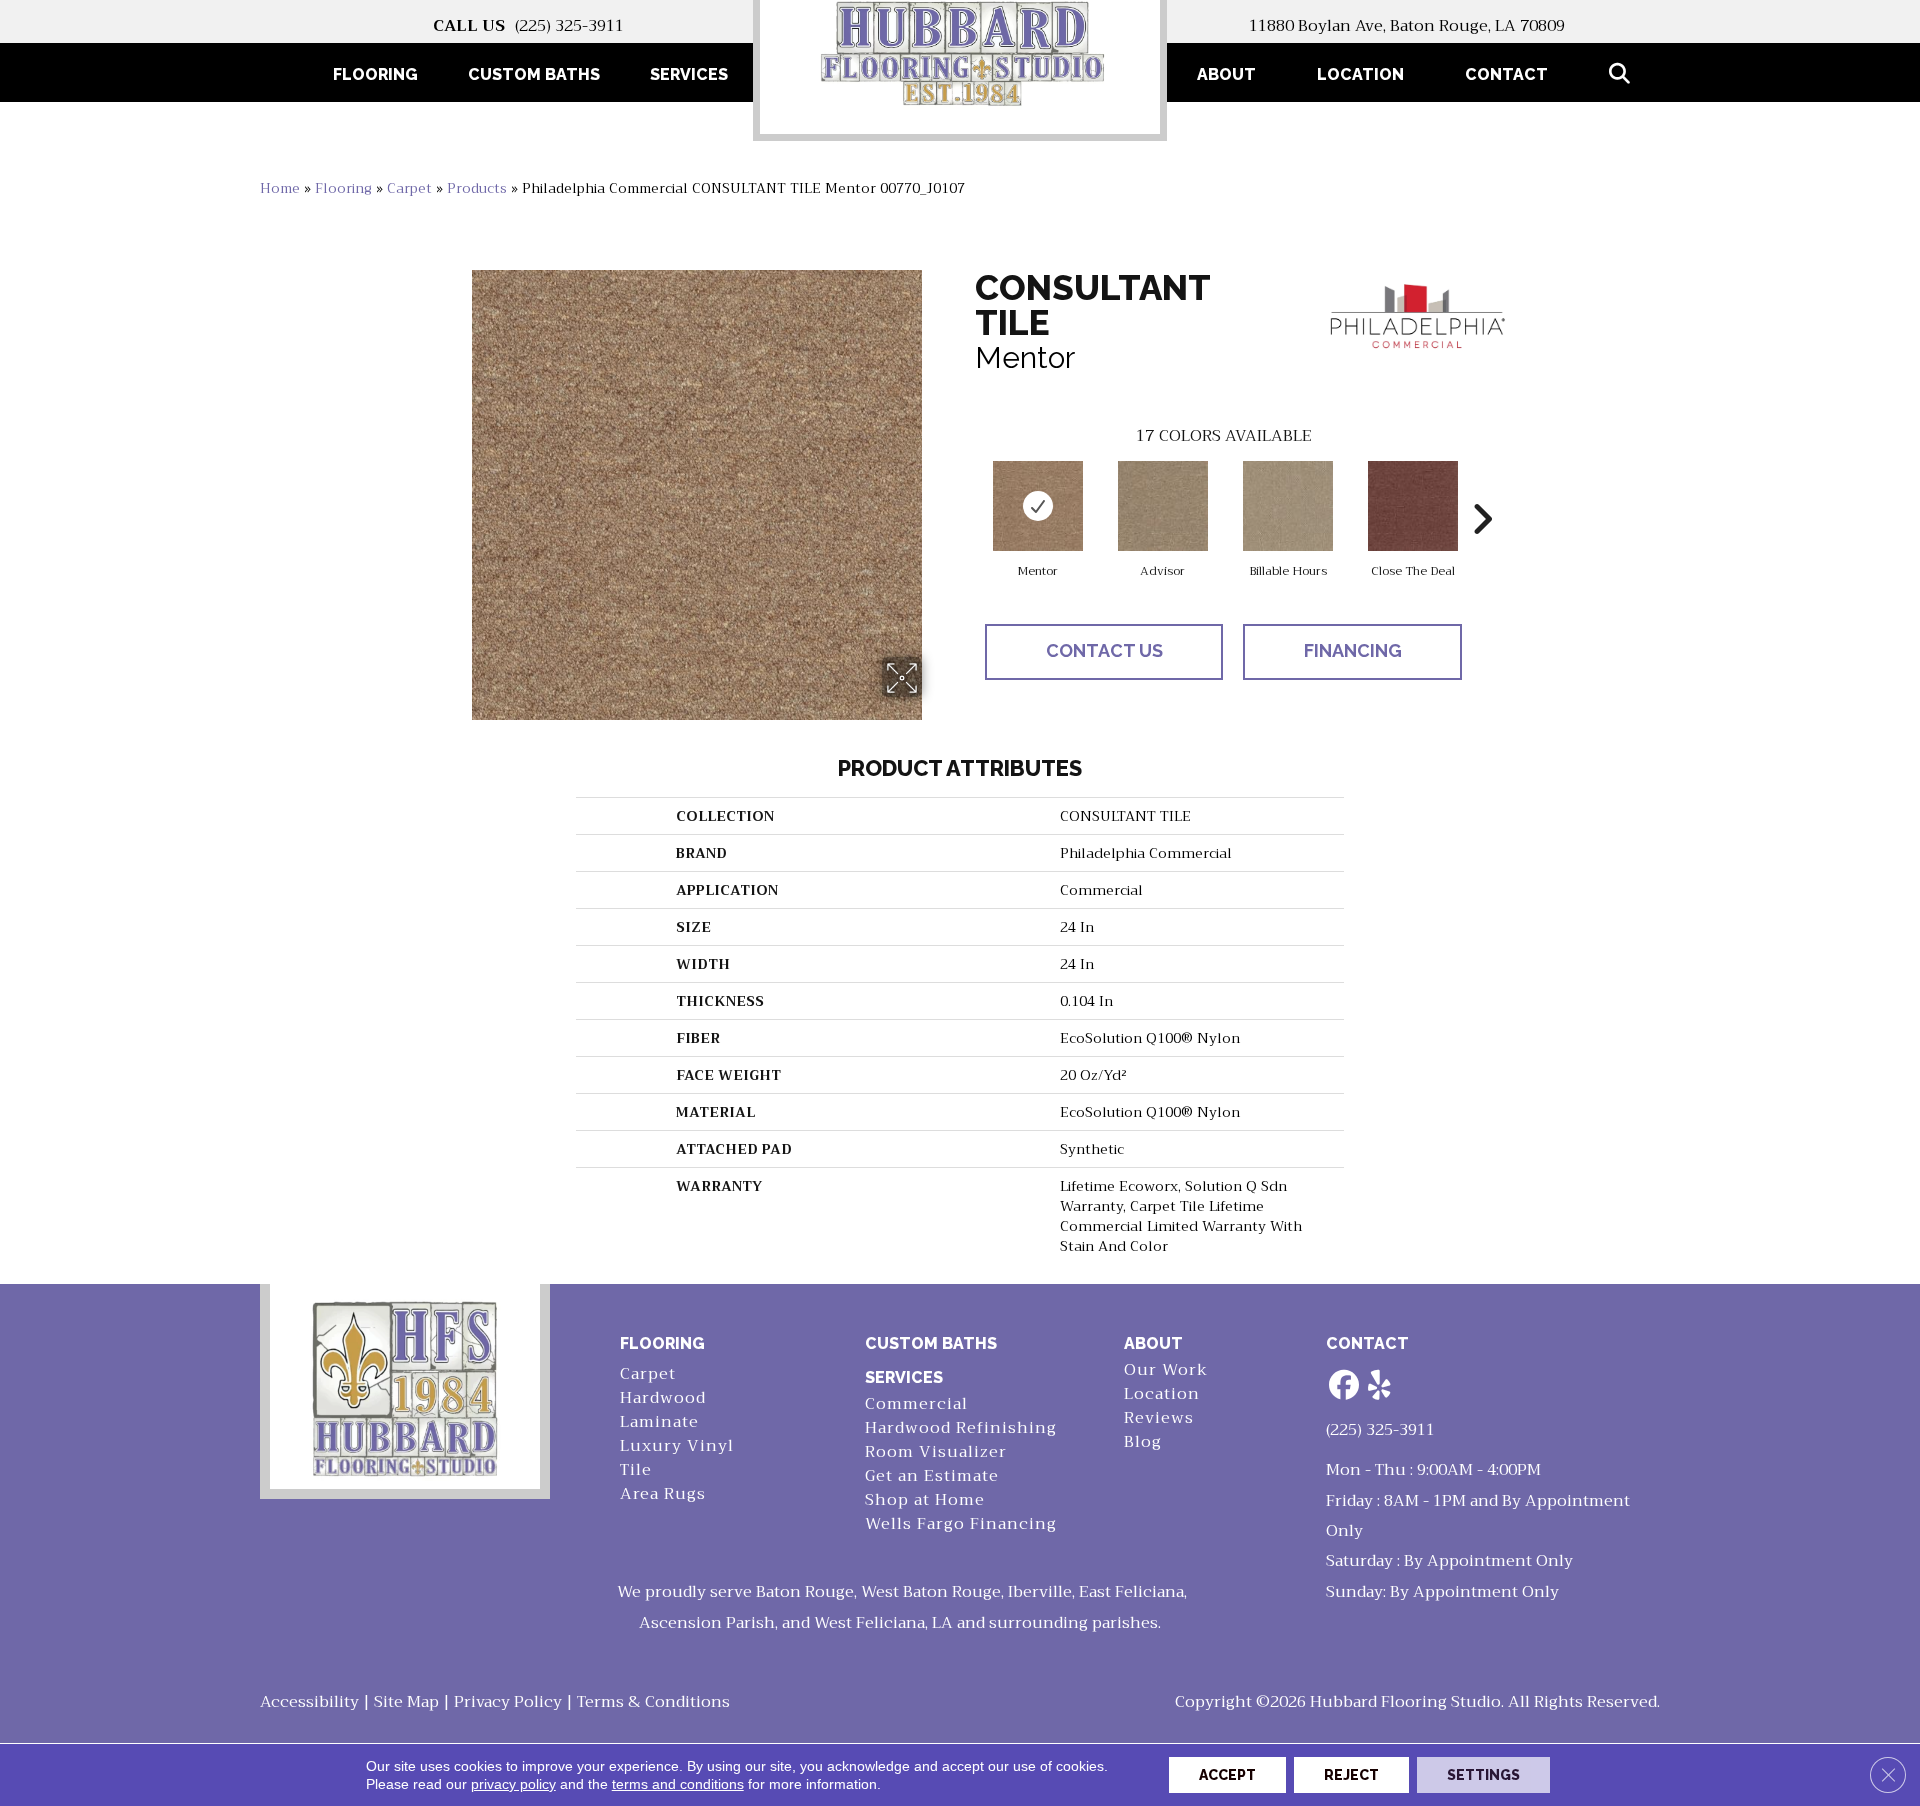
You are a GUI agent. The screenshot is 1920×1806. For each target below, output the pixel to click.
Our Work (1166, 1370)
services (904, 1377)
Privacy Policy (508, 1702)
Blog (1143, 1442)
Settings (1483, 1775)
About (1226, 74)
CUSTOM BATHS (931, 1343)
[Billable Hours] (1288, 506)
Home (280, 188)
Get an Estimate (932, 1476)
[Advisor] (1163, 506)
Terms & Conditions (653, 1702)
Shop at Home (925, 1500)
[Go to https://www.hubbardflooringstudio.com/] (405, 1386)
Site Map (406, 1702)
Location (1360, 74)
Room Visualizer (936, 1452)
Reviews (1159, 1418)
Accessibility (309, 1702)
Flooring (343, 188)
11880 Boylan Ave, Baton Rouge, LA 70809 (1407, 26)
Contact (1506, 74)
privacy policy (513, 1784)
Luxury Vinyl (677, 1446)
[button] (1623, 74)
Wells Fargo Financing (961, 1524)
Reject (1351, 1775)
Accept (1227, 1775)
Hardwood (663, 1398)
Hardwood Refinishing (961, 1428)
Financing (1353, 650)
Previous (965, 489)
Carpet (409, 188)
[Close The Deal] (1413, 506)
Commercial (916, 1404)
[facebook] (1345, 1386)
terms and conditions (678, 1784)
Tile (636, 1470)
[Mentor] (1038, 506)
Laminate (659, 1422)
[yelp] (1380, 1386)
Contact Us (1104, 650)
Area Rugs (663, 1494)
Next (1482, 489)
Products (477, 188)
